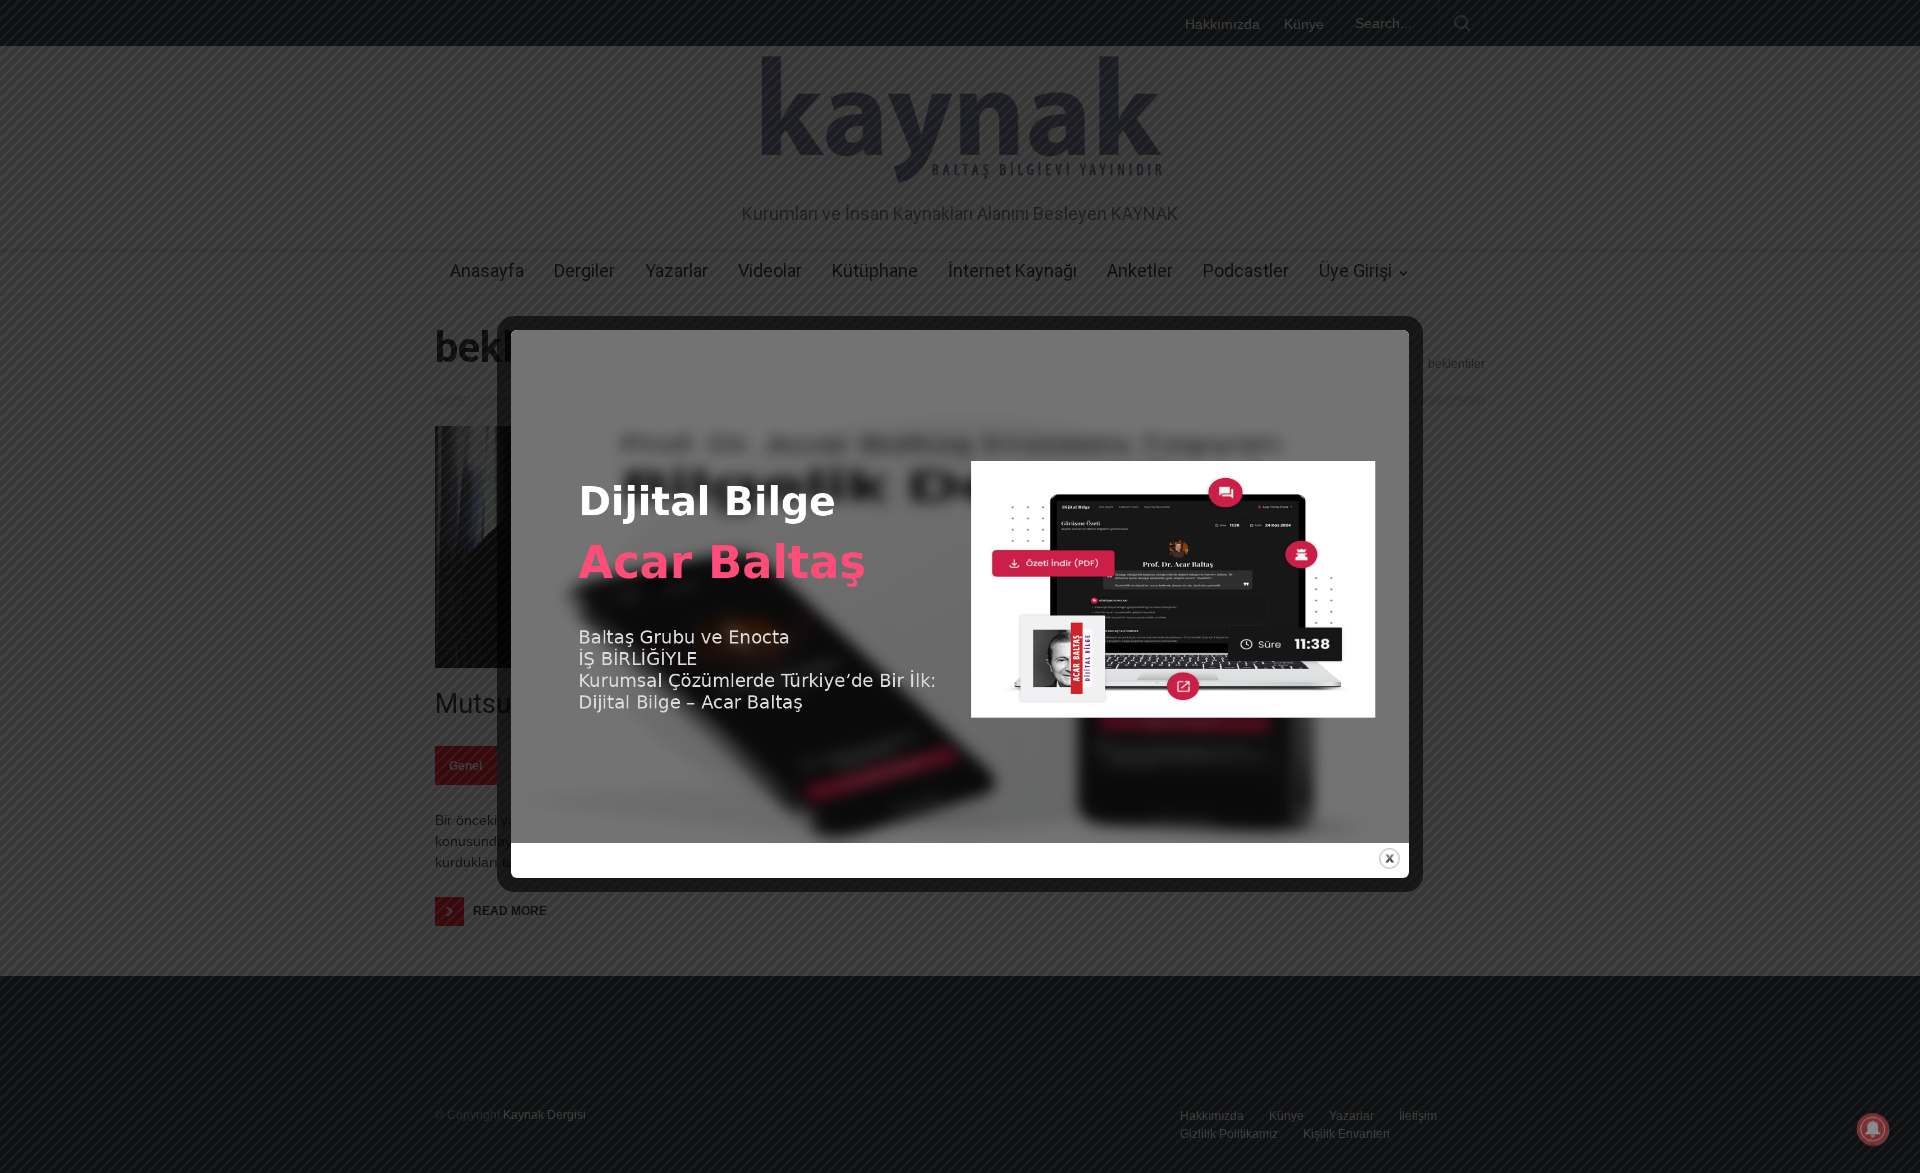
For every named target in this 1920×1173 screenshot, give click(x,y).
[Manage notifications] (1873, 1129)
